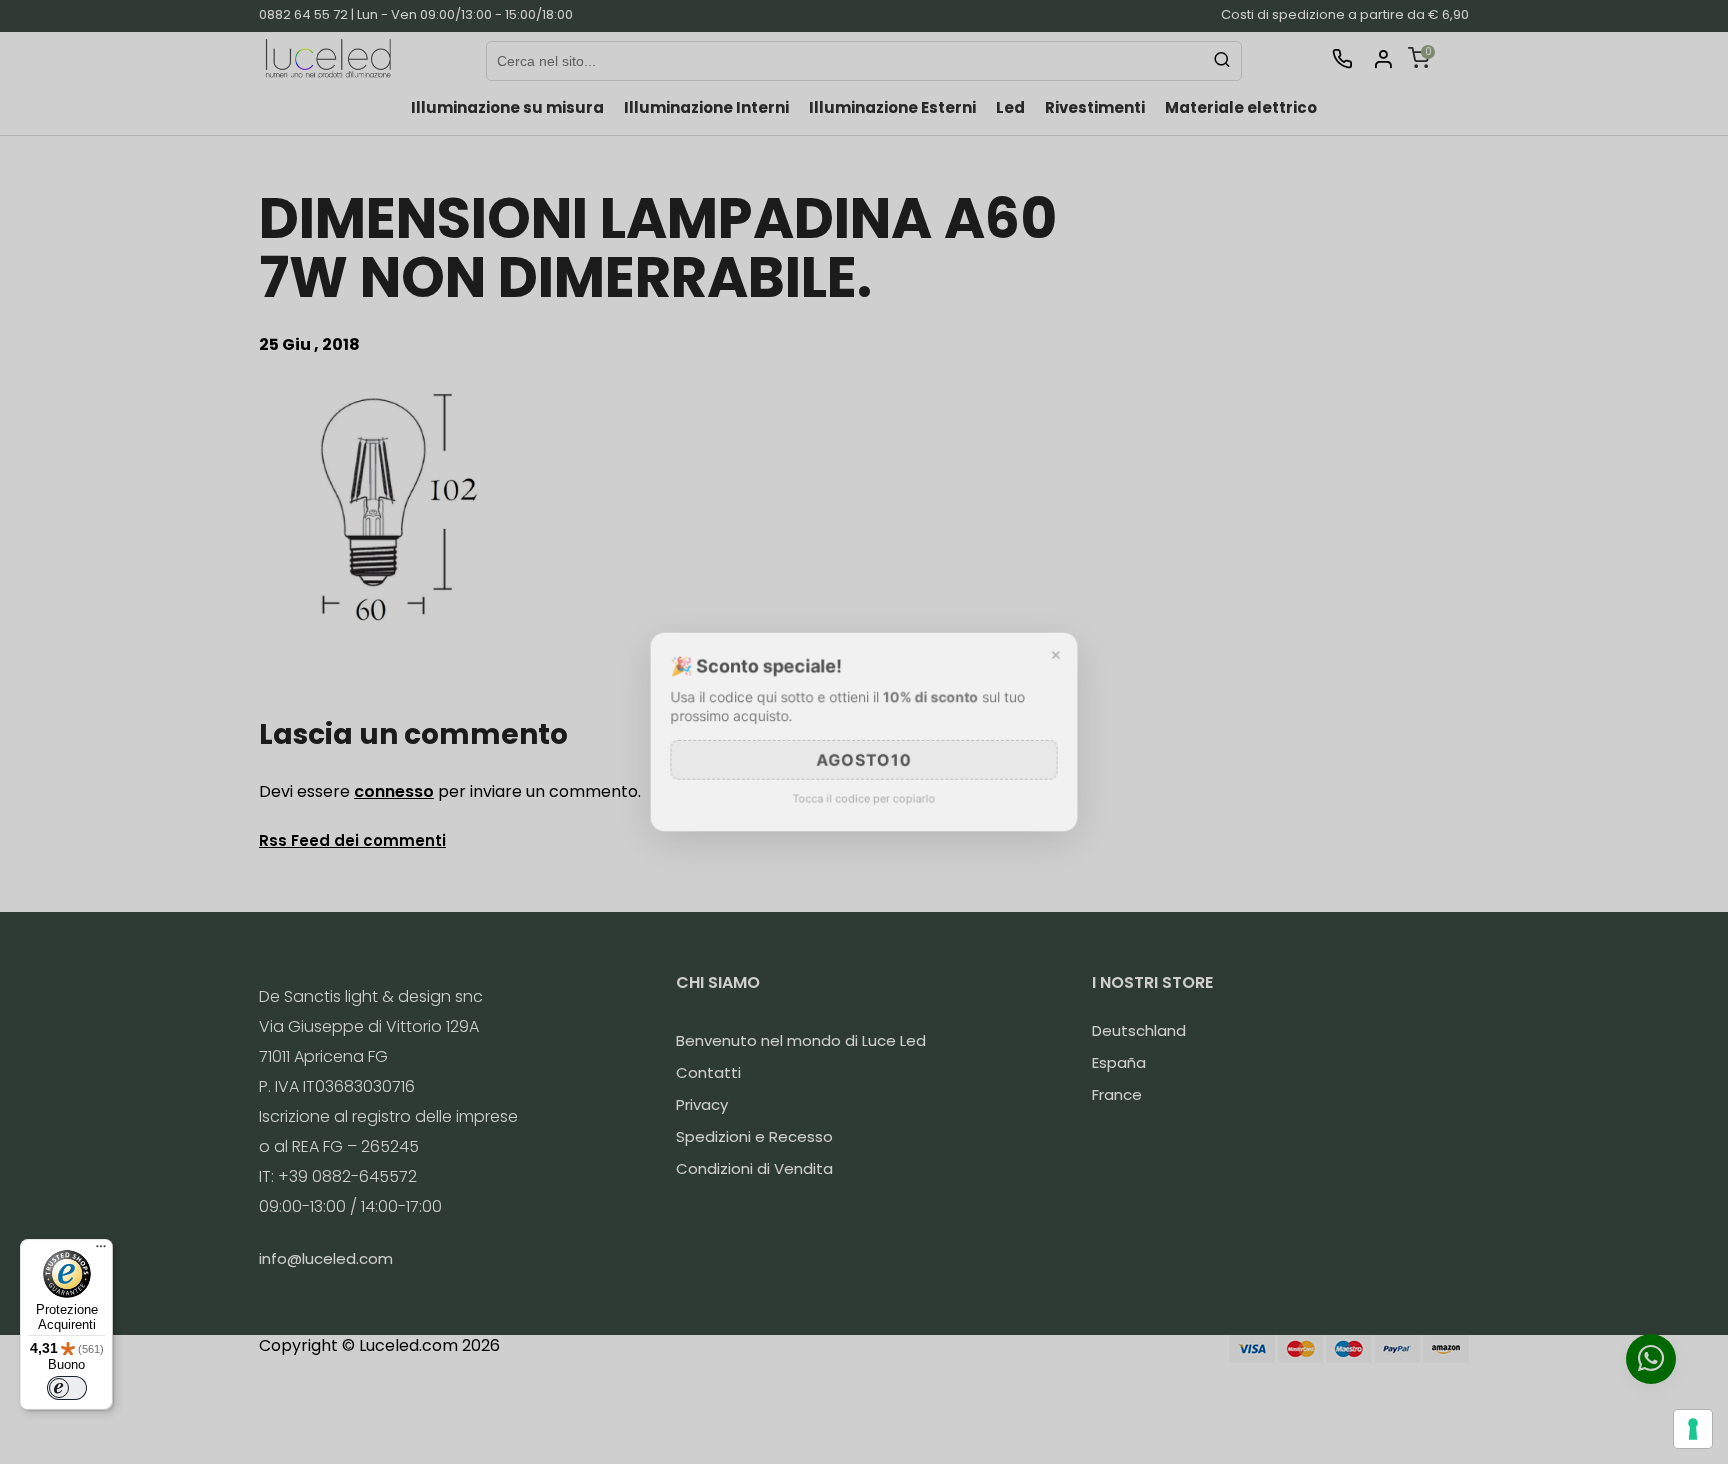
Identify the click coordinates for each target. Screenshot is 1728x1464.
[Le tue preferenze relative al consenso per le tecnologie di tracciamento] (1693, 1429)
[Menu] (101, 1251)
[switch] (67, 1388)
